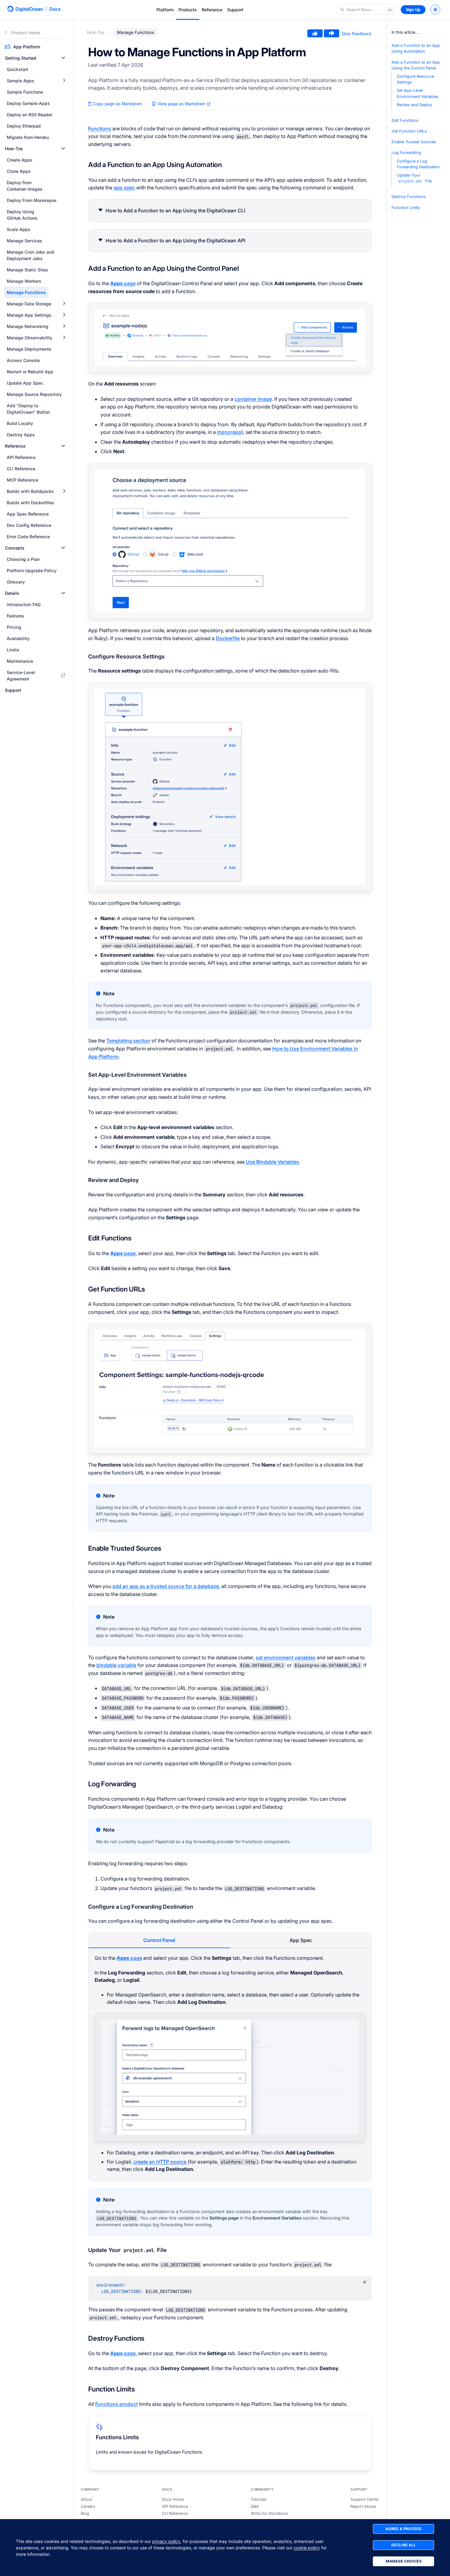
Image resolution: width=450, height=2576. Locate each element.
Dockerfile (228, 638)
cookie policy (307, 2548)
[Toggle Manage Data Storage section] (64, 304)
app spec (124, 188)
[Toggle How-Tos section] (63, 149)
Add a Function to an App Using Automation (416, 48)
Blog (85, 2513)
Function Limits (406, 208)
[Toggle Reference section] (63, 446)
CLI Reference (175, 2513)
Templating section (128, 1041)
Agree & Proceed (403, 2529)
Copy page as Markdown (117, 104)
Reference (212, 10)
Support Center (365, 2499)
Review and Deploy (414, 105)
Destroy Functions (409, 197)
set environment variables (286, 1657)
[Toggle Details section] (63, 593)
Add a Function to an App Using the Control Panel (416, 65)
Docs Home (173, 2499)
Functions (100, 129)
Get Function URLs (409, 131)
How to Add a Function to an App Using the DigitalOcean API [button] (175, 240)
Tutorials (259, 2499)
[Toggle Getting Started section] (63, 58)
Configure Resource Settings (415, 79)
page (123, 283)
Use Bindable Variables (272, 1162)
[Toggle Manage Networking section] (64, 326)
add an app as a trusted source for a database (166, 1586)
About (86, 2499)
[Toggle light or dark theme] (435, 9)
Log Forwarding (406, 153)
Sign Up (413, 10)
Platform (165, 10)
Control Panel (159, 1940)
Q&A (255, 2506)
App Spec (301, 1940)
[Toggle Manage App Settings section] (64, 315)
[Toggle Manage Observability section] (64, 338)
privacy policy (166, 2541)
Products (188, 10)
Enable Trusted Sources (414, 142)
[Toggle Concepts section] (63, 548)
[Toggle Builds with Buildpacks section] (64, 491)
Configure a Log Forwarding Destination (418, 164)
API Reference (175, 2506)
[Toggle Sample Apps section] (64, 81)
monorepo (229, 432)
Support (235, 10)
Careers (88, 2506)
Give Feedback (357, 34)
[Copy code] (365, 2282)
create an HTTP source (160, 2162)
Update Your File (414, 178)
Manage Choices (404, 2561)
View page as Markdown (181, 104)
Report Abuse (363, 2506)
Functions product (116, 2404)
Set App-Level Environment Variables (418, 93)
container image (253, 399)
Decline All (403, 2545)
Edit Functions (405, 120)
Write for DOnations (269, 2513)
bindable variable (116, 1665)
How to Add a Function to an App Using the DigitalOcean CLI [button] (175, 211)
